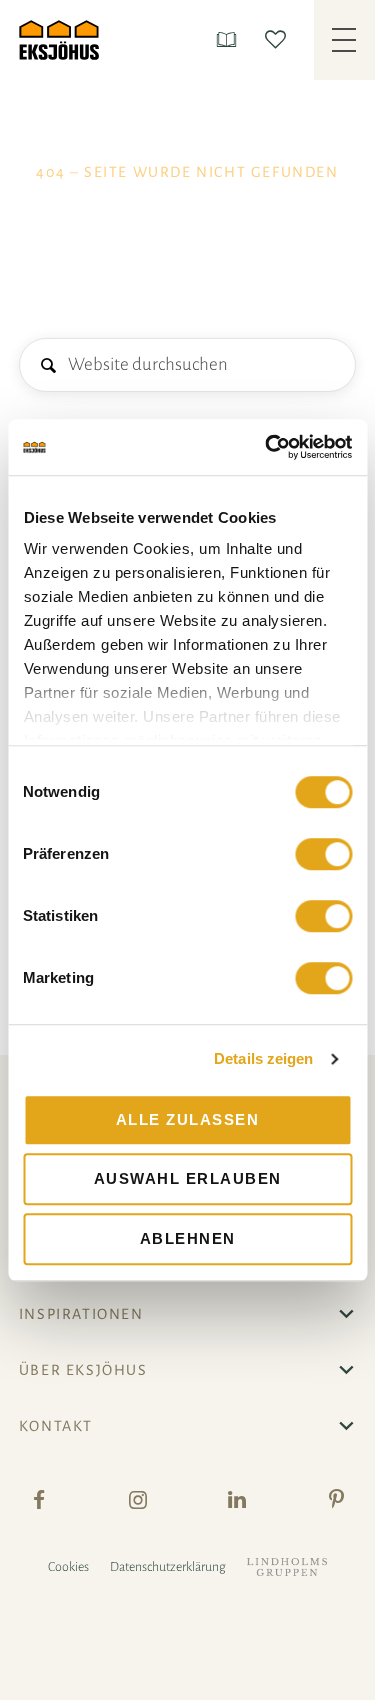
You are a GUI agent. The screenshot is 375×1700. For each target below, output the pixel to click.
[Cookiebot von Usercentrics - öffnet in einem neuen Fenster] (267, 447)
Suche (47, 366)
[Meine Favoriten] (279, 39)
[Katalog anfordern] (230, 39)
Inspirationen (81, 1314)
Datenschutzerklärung (168, 1567)
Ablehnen (188, 1238)
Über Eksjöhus (83, 1370)
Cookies (68, 1567)
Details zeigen (263, 1058)
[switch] (323, 854)
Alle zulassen (188, 1119)
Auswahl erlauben (188, 1178)
